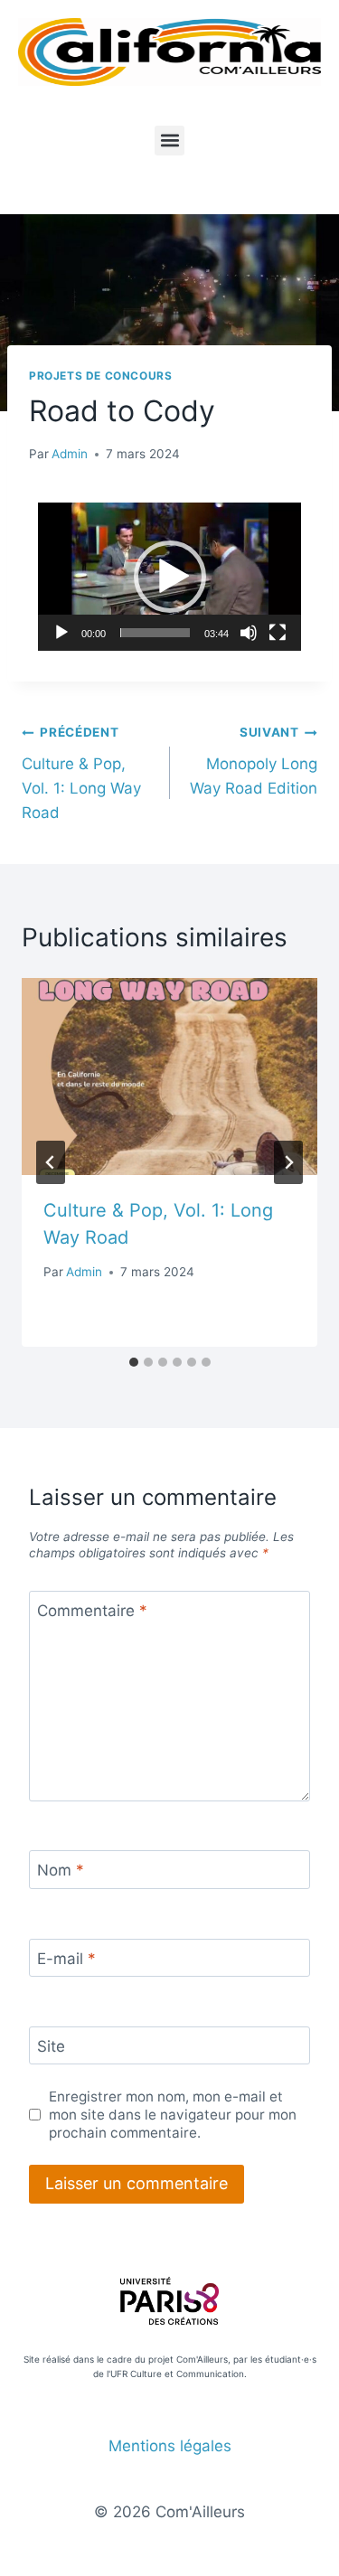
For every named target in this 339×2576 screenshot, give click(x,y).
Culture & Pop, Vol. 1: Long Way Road (81, 773)
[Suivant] (288, 1162)
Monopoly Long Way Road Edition (254, 761)
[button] (169, 141)
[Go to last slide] (51, 1162)
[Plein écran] (278, 633)
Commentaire (92, 1611)
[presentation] (169, 1076)
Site (51, 2046)
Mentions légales (170, 2446)
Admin (70, 454)
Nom (61, 1870)
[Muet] (249, 633)
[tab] (134, 1362)
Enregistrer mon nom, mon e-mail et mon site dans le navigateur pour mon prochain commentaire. (173, 2115)
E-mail (66, 1959)
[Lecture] (61, 633)
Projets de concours (100, 376)
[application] (169, 577)
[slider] (155, 633)
